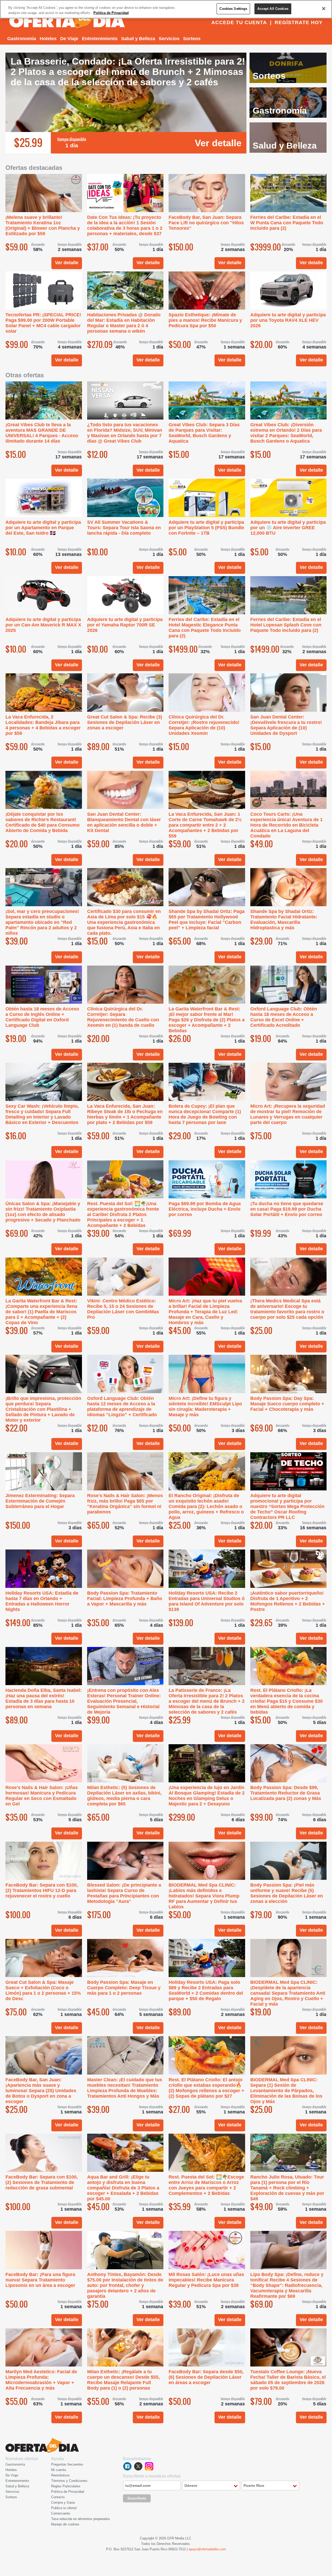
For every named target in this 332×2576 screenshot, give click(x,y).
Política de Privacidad (68, 2492)
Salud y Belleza (138, 39)
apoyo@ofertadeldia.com (207, 2549)
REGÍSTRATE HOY (299, 22)
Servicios (169, 39)
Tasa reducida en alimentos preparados (81, 2519)
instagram (149, 2466)
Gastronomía (22, 39)
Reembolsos (60, 2475)
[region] (166, 9)
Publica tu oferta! (64, 2508)
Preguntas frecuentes (67, 2464)
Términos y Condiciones (69, 2481)
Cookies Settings (233, 9)
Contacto (58, 2497)
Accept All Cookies (273, 9)
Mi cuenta (58, 2470)
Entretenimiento (100, 39)
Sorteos (192, 39)
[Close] (324, 9)
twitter (138, 2466)
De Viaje (69, 39)
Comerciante (61, 2513)
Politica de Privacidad (111, 13)
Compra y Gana (63, 2502)
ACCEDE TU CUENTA (239, 22)
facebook (127, 2466)
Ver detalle (218, 143)
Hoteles (48, 39)
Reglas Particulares (66, 2486)
